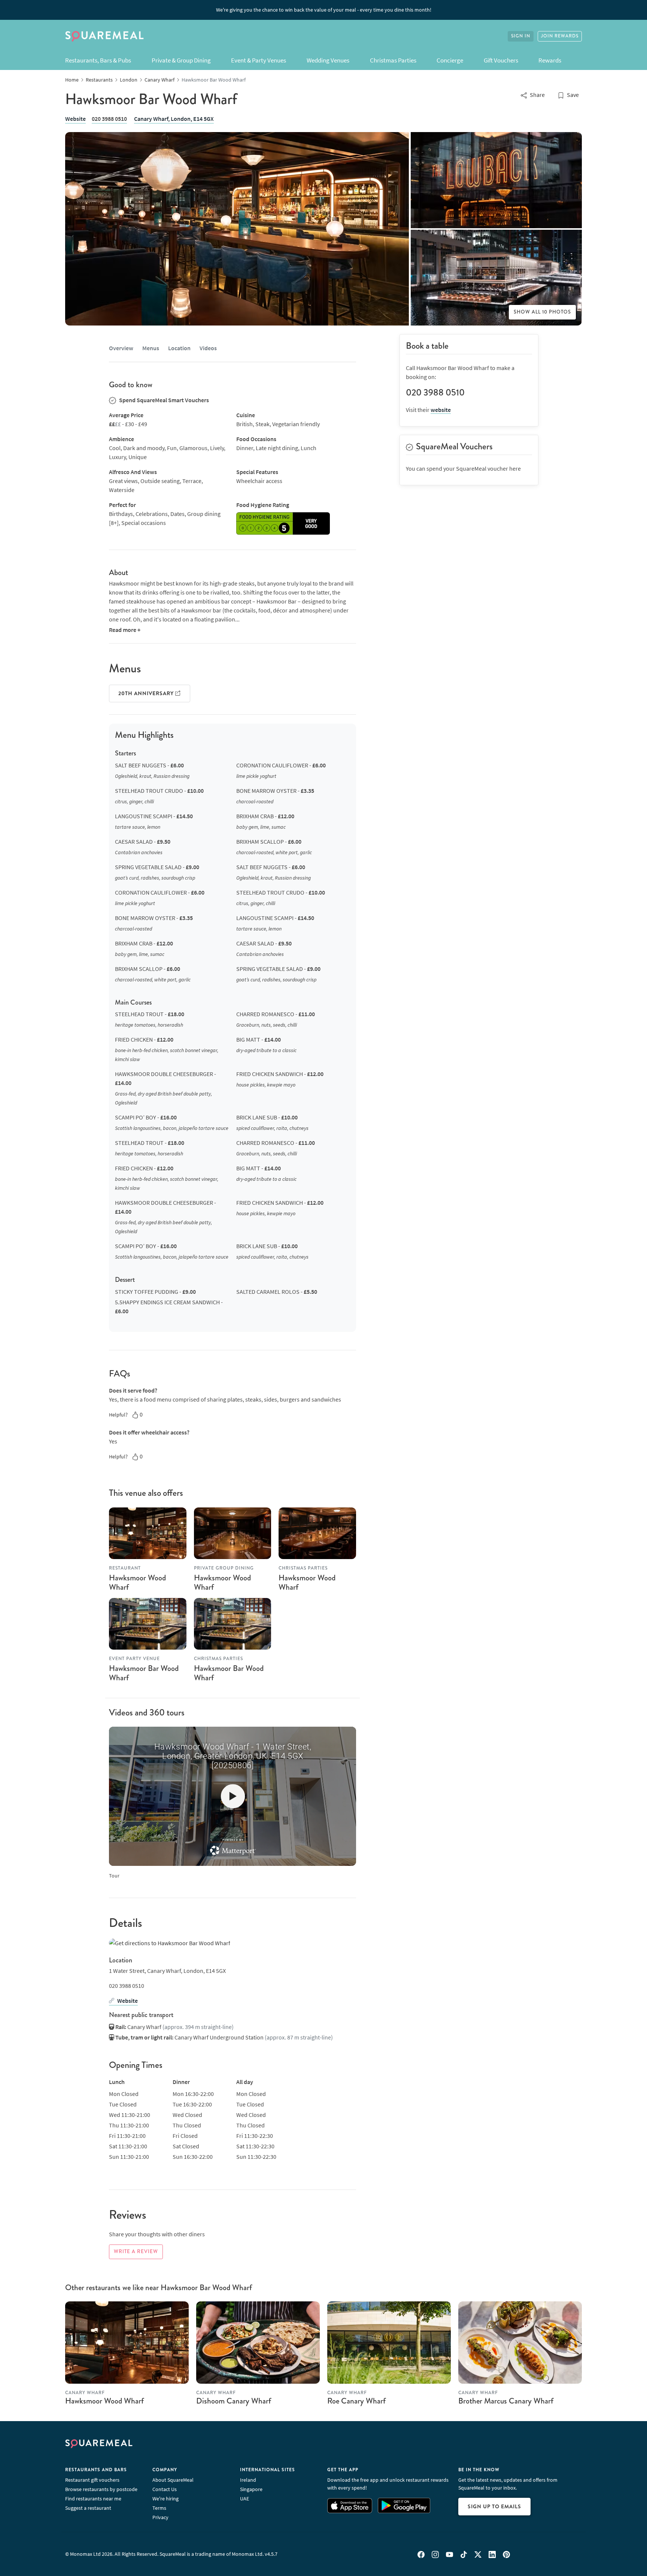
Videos (208, 348)
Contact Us (165, 2489)
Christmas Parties (393, 60)
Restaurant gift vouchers (92, 2480)
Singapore (251, 2489)
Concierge (450, 60)
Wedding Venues (328, 60)
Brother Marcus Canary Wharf (506, 2401)
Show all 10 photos (542, 312)
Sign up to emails (494, 2506)
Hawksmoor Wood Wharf (137, 1582)
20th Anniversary (147, 693)
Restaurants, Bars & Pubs (98, 60)
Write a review (136, 2252)
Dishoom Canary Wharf (234, 2401)
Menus (151, 348)
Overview (121, 348)
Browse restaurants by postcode (101, 2489)
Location (179, 348)
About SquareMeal (173, 2480)
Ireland (248, 2480)
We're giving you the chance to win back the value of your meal (324, 10)
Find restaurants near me (93, 2499)
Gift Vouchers (501, 60)
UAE (244, 2499)
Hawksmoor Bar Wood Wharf (144, 1673)
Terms (159, 2508)
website (441, 410)
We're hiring (165, 2499)
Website (75, 119)
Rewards (550, 60)
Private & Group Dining (181, 60)
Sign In (521, 36)
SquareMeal (104, 36)
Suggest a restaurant (88, 2508)
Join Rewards (560, 36)
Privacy (160, 2517)
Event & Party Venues (259, 60)
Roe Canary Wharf (356, 2401)
